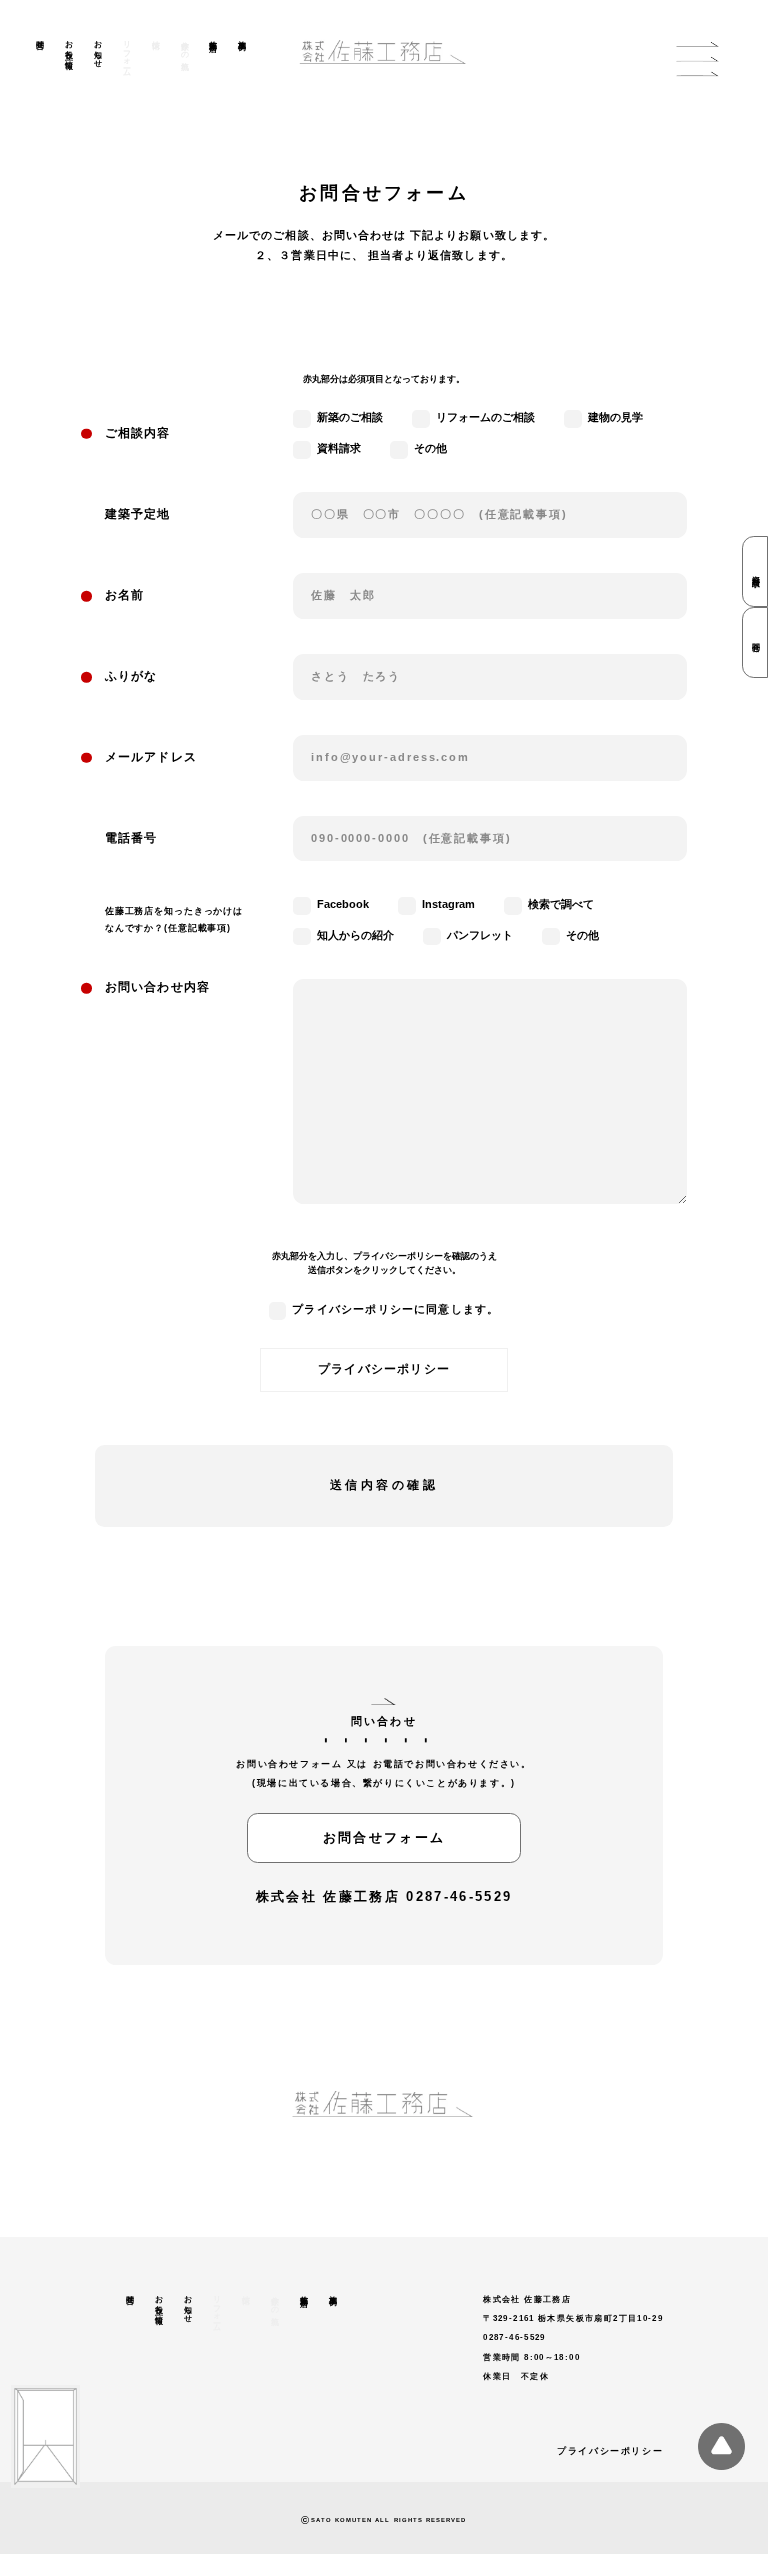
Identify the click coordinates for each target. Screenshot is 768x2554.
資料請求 (755, 572)
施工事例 (242, 36)
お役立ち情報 (68, 45)
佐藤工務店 (213, 36)
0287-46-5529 (459, 1896)
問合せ (39, 40)
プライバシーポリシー (384, 1369)
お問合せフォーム (384, 1837)
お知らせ (97, 49)
